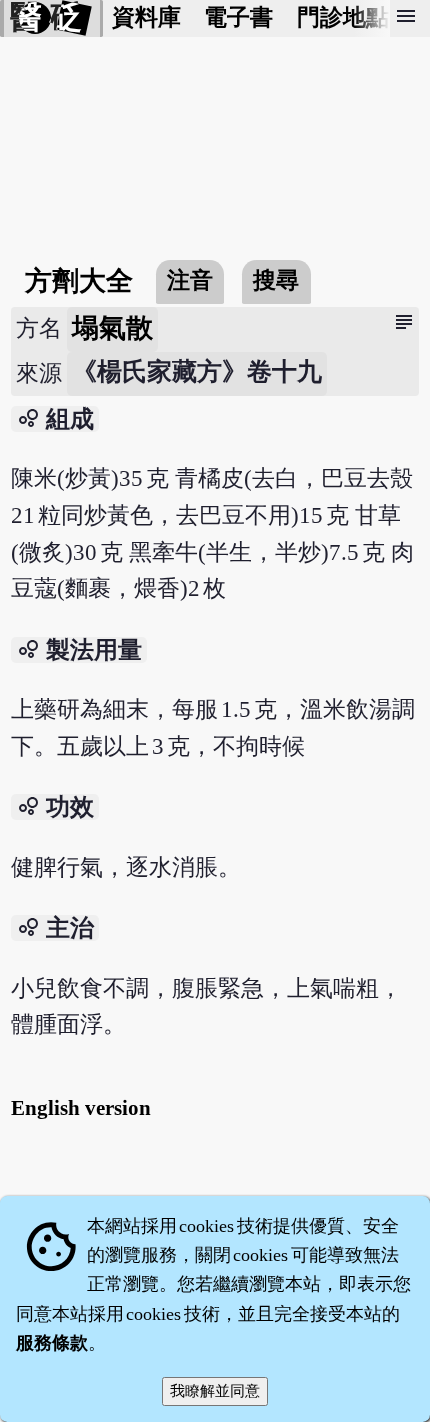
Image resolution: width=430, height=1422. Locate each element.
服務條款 (52, 1343)
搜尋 (276, 280)
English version (81, 1108)
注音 (190, 280)
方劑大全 (79, 281)
